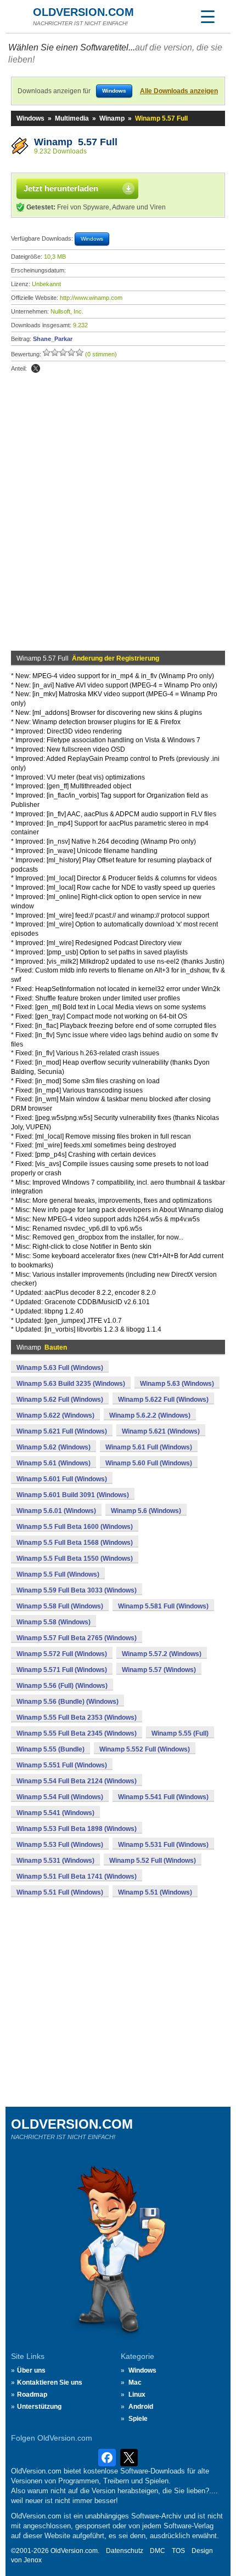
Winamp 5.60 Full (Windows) (149, 1463)
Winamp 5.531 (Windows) (55, 1861)
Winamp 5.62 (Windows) (54, 1447)
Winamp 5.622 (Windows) (55, 1415)
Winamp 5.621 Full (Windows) (62, 1431)
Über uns (31, 2370)
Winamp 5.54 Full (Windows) (60, 1797)
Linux (137, 2395)
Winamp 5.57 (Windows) (159, 1670)
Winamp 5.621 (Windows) (161, 1431)
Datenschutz (125, 2551)
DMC (158, 2551)
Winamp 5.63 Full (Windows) (60, 1368)
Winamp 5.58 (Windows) (54, 1622)
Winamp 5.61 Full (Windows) (149, 1447)
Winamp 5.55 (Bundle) (50, 1749)
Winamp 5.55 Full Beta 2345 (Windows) (77, 1733)
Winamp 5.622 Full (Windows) (163, 1400)
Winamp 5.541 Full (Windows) (163, 1797)
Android (141, 2407)
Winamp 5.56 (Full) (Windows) (62, 1686)
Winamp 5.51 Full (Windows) (60, 1892)
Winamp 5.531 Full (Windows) (163, 1845)
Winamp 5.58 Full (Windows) (60, 1606)
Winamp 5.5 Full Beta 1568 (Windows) (75, 1543)
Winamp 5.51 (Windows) (155, 1892)
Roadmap (32, 2395)
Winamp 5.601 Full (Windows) (62, 1479)
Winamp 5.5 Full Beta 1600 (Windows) (75, 1527)
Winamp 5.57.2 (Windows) (162, 1654)
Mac (135, 2382)
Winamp (112, 118)
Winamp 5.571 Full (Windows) (62, 1670)
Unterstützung (39, 2407)
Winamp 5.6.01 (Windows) (56, 1511)
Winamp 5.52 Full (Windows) (153, 1861)
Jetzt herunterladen (61, 188)
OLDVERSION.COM (83, 12)
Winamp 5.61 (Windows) (54, 1463)
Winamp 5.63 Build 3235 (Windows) (71, 1384)
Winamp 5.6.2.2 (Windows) (150, 1415)
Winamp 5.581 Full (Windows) (163, 1606)
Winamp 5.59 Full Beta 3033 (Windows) (77, 1590)
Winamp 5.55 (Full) (180, 1733)
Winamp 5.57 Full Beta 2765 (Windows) (77, 1638)
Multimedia (72, 118)
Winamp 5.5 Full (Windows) (58, 1574)
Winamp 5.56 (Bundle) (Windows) (68, 1702)
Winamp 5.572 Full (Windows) (62, 1654)
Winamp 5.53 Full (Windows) (60, 1845)
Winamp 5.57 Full (76, 142)
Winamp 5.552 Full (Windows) (145, 1749)
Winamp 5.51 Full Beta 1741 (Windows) (77, 1876)
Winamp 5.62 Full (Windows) (60, 1400)
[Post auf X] (36, 368)
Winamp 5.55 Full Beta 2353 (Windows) (77, 1718)
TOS (178, 2551)
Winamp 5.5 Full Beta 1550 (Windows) (75, 1559)
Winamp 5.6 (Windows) (146, 1511)
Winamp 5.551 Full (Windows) (62, 1765)
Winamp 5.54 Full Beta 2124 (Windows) (77, 1781)
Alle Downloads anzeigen (179, 91)
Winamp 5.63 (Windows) (177, 1384)
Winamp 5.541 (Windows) (55, 1813)
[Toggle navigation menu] (207, 16)
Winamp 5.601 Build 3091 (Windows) (73, 1495)
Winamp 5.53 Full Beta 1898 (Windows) (77, 1829)
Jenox (33, 2560)
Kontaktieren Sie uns (50, 2382)
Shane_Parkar (53, 339)
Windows (30, 118)
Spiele (138, 2419)
